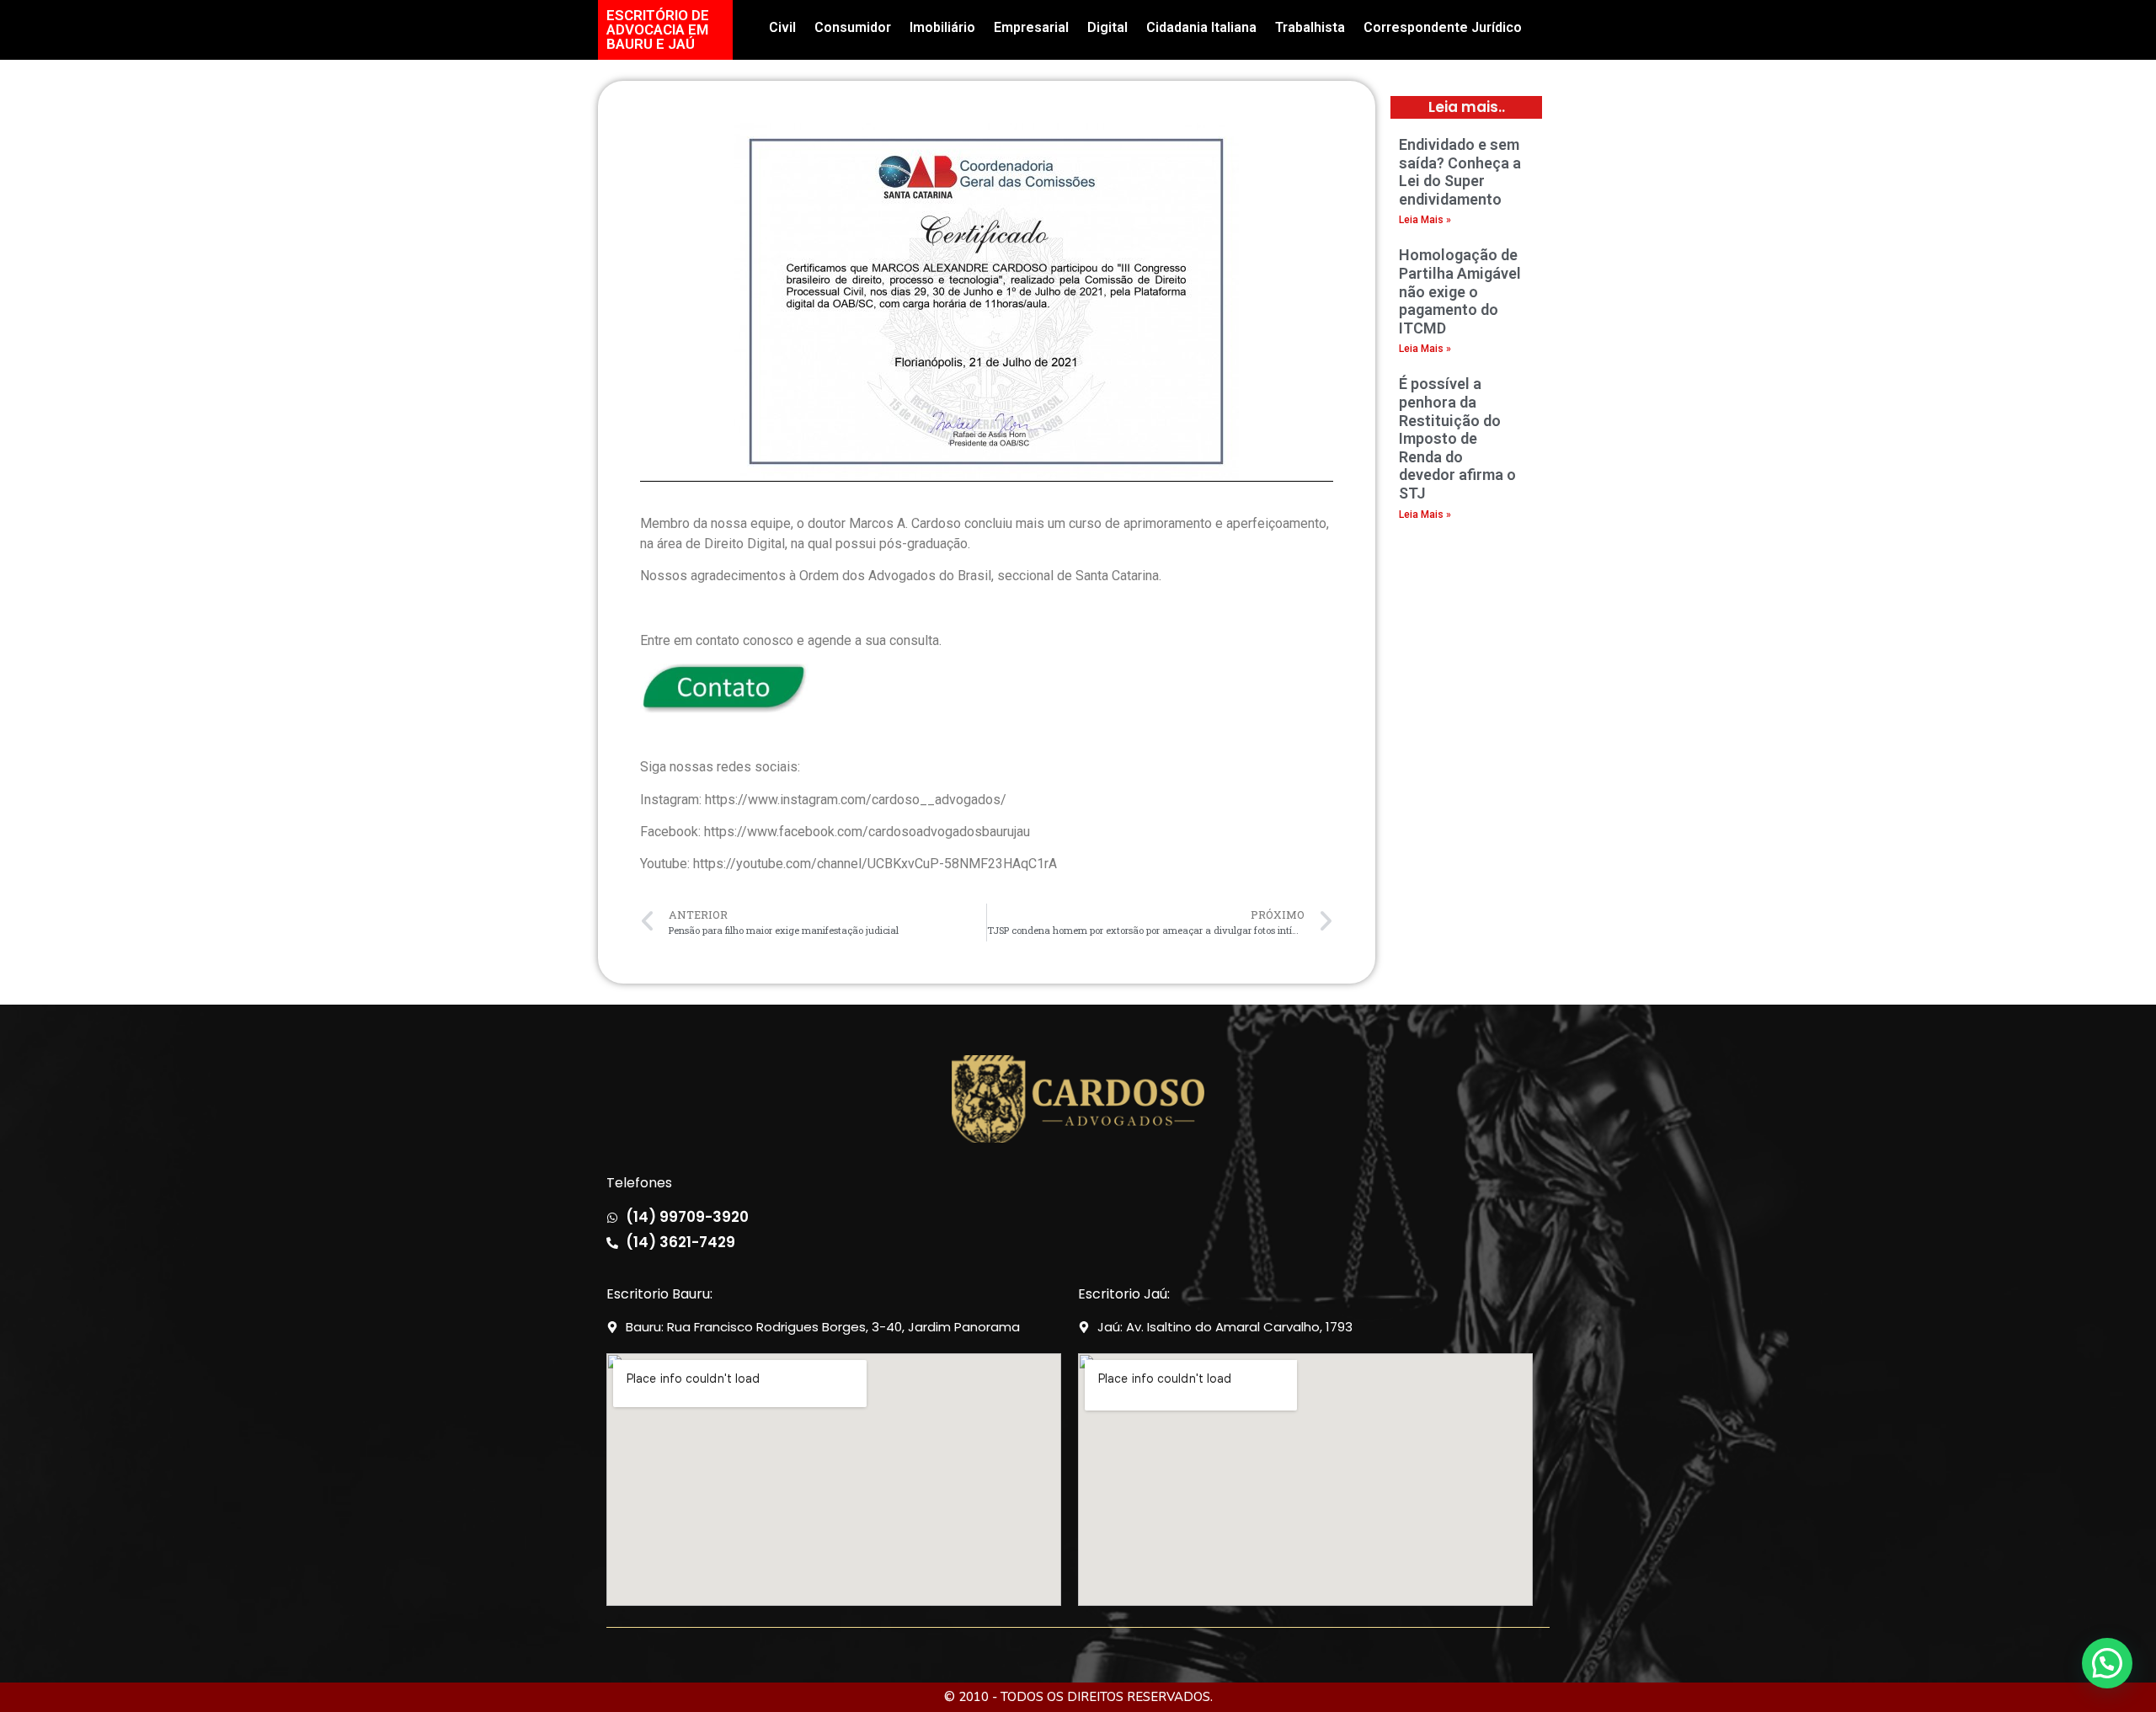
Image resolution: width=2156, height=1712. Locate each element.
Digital (1107, 27)
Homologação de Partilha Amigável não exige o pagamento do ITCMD (1460, 291)
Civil (782, 27)
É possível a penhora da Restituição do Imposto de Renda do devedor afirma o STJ (1457, 438)
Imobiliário (942, 27)
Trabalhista (1310, 27)
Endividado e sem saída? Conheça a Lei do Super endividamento (1460, 172)
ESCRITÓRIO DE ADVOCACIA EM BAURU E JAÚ (658, 29)
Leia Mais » (1425, 220)
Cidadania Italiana (1201, 27)
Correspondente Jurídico (1443, 27)
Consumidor (853, 27)
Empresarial (1031, 27)
